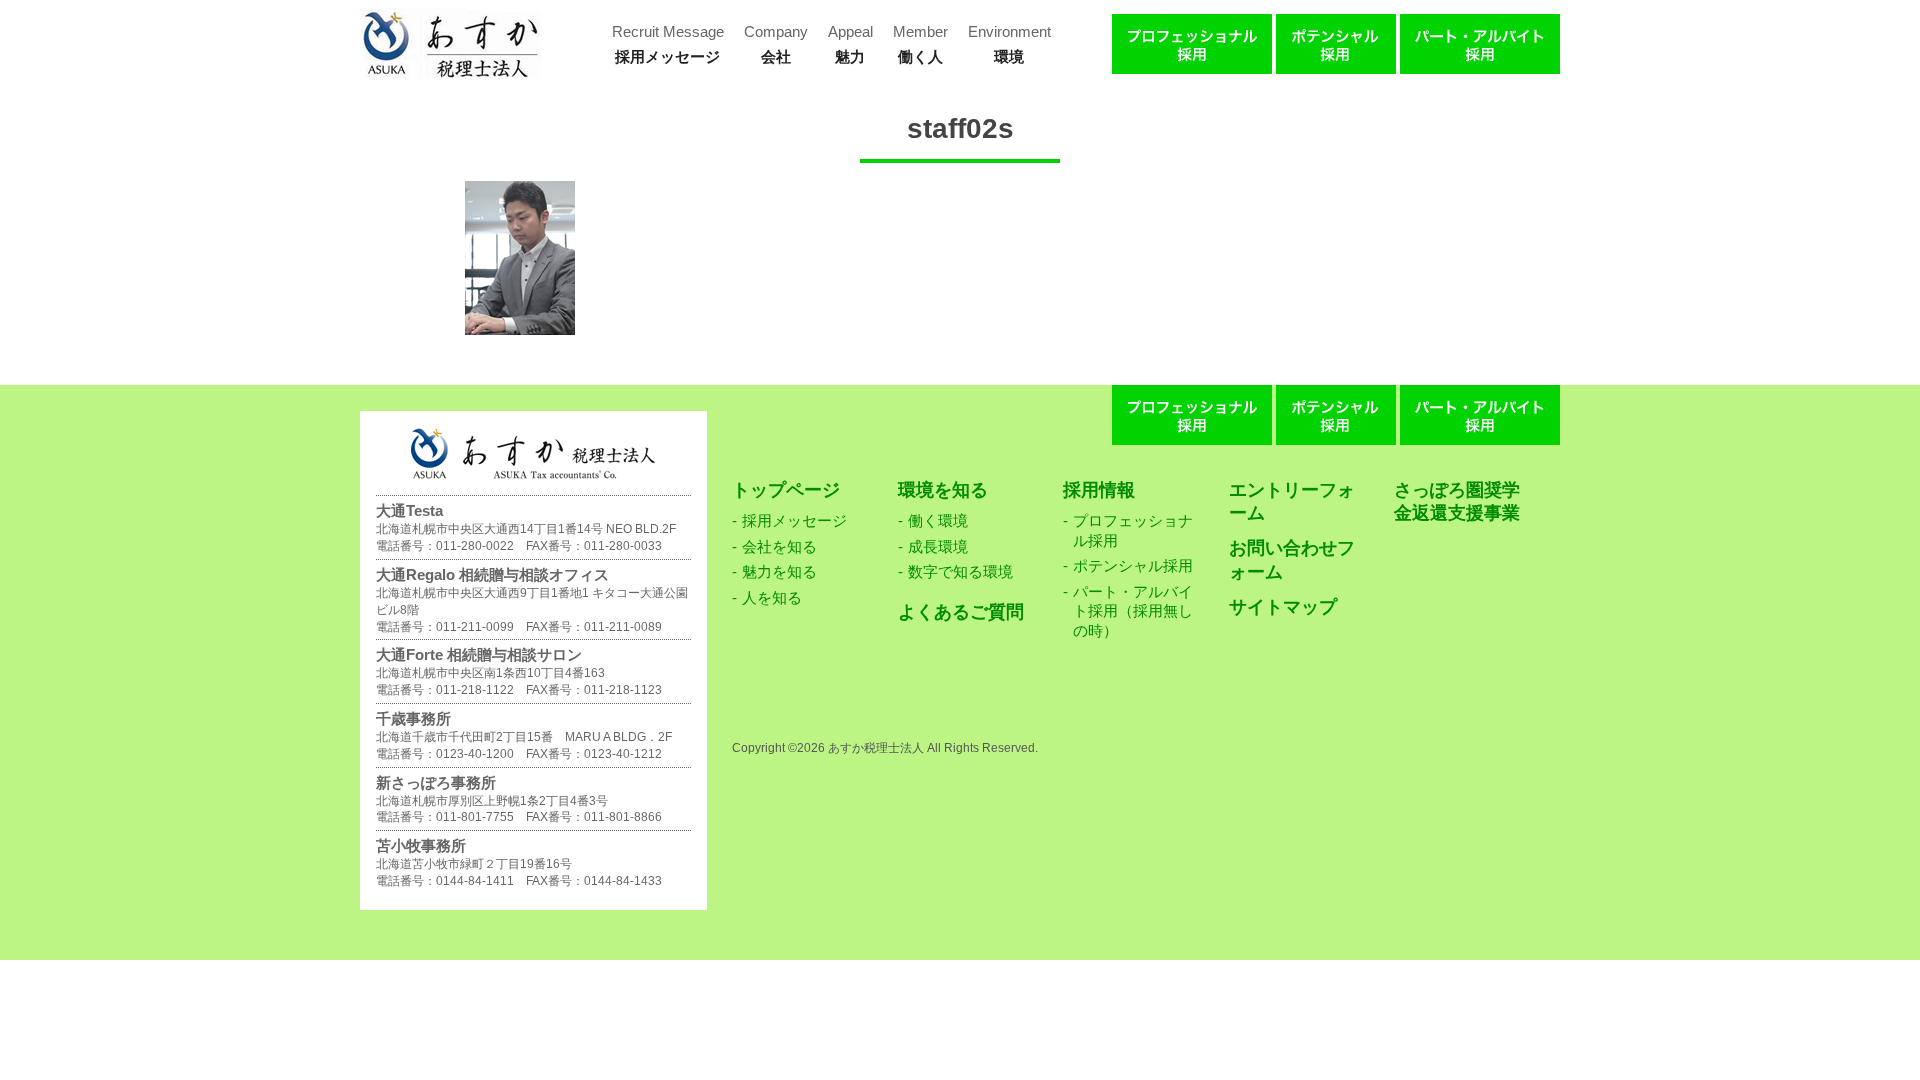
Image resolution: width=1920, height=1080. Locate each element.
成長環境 (938, 546)
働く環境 (938, 520)
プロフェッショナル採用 (1133, 530)
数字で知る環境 (960, 571)
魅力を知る (779, 571)
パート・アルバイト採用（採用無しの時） (1133, 611)
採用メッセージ (794, 520)
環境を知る (943, 490)
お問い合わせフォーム (1292, 559)
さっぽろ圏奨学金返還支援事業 (1457, 501)
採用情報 (1099, 490)
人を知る (772, 597)
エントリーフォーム (1292, 501)
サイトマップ (1283, 607)
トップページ (786, 490)
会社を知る (779, 546)
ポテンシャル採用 (1133, 565)
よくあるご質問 (961, 612)
